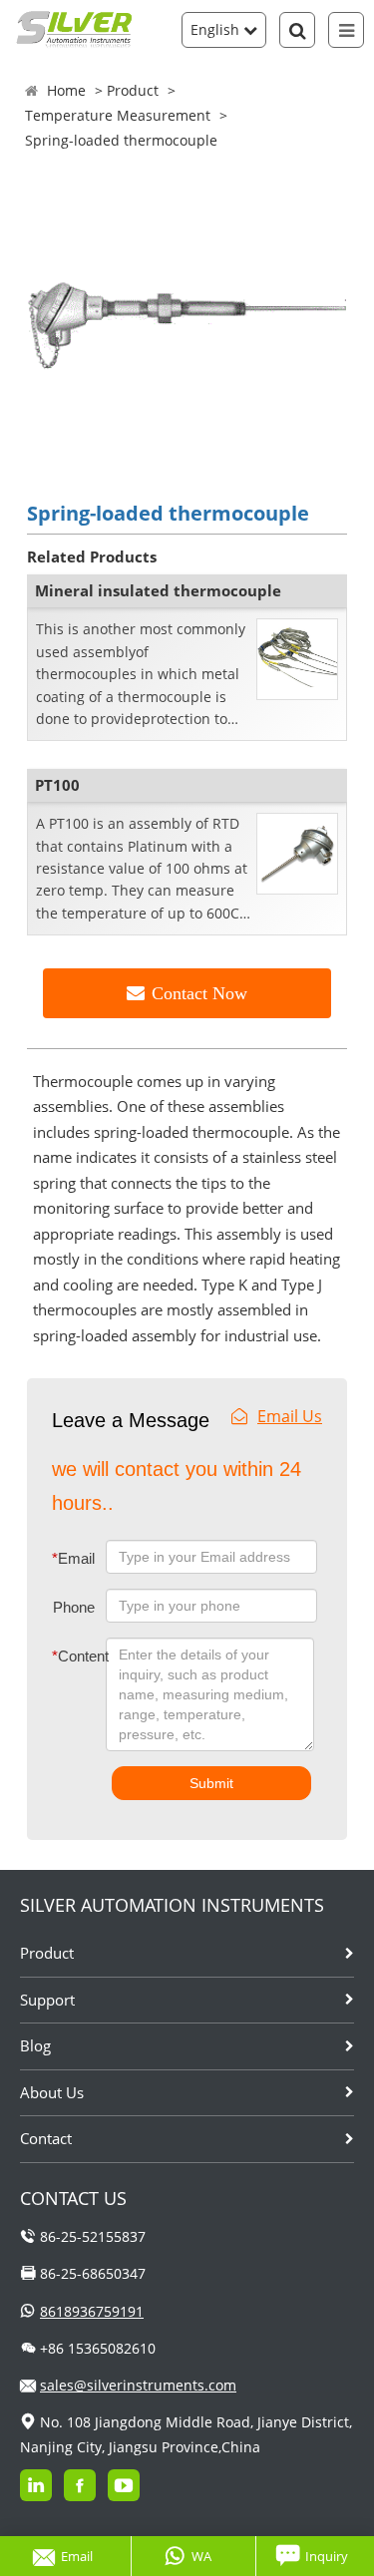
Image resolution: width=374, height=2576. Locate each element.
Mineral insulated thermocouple (158, 590)
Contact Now (199, 993)
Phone (74, 1607)
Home (66, 90)
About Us (52, 2092)
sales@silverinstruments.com (138, 2385)
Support (47, 2000)
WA (201, 2556)
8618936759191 (92, 2311)
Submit (211, 1783)
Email (73, 1558)
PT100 (57, 785)
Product (133, 90)
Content (65, 1656)
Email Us (290, 1416)
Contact (46, 2138)
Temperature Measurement (118, 115)
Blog (35, 2045)
